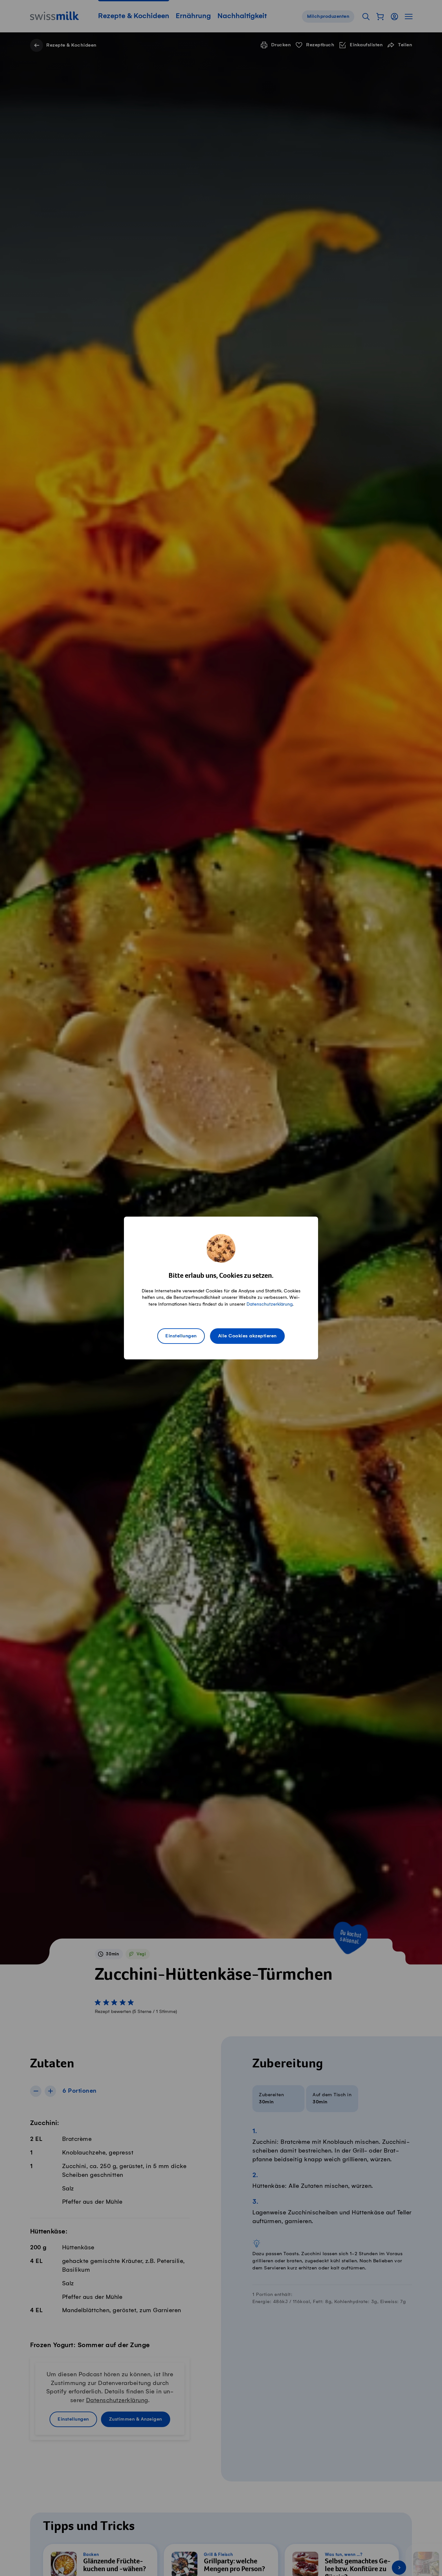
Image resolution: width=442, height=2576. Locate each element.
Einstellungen (181, 1336)
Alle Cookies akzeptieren (247, 1336)
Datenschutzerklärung (270, 1304)
